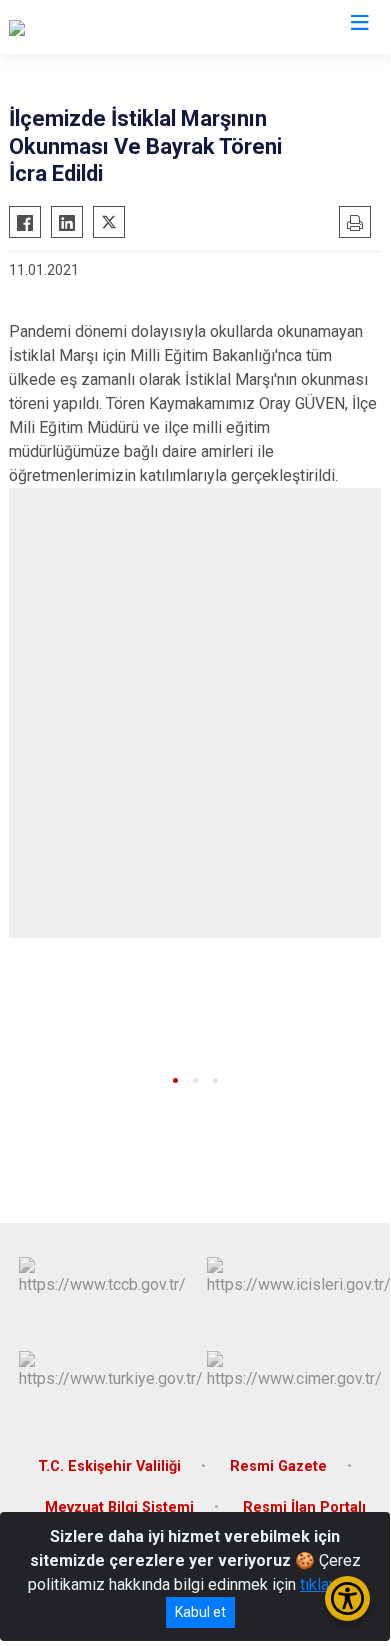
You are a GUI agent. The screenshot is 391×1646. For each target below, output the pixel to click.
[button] (175, 1080)
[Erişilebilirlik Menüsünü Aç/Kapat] (347, 1598)
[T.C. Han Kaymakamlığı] (86, 27)
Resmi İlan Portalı (304, 1507)
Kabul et (200, 1612)
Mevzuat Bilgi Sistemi (119, 1507)
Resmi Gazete (278, 1466)
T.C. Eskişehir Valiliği (109, 1466)
